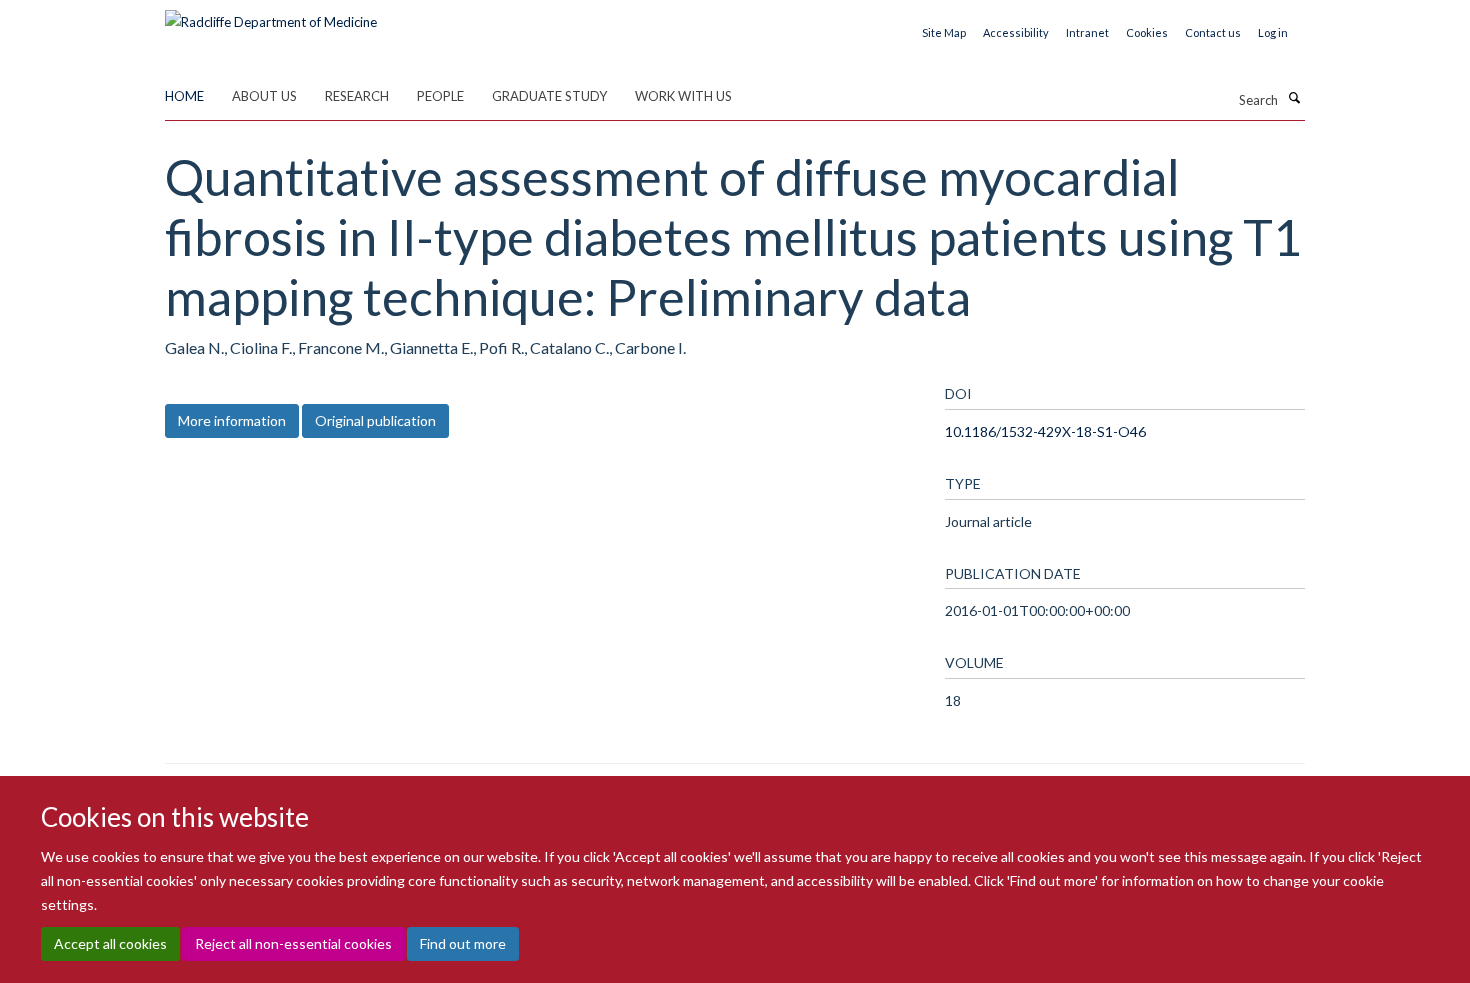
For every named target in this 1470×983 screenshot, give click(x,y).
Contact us (1213, 32)
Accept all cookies (110, 943)
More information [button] (232, 420)
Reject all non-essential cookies (293, 943)
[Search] (1294, 98)
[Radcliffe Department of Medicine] (271, 15)
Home (184, 96)
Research (357, 96)
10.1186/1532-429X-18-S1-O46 (1045, 431)
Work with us (683, 96)
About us (264, 96)
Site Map (944, 32)
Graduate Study (549, 96)
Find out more (463, 943)
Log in (1273, 32)
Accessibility (1016, 32)
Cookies (1147, 32)
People (440, 96)
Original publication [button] (375, 420)
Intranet (1087, 32)
